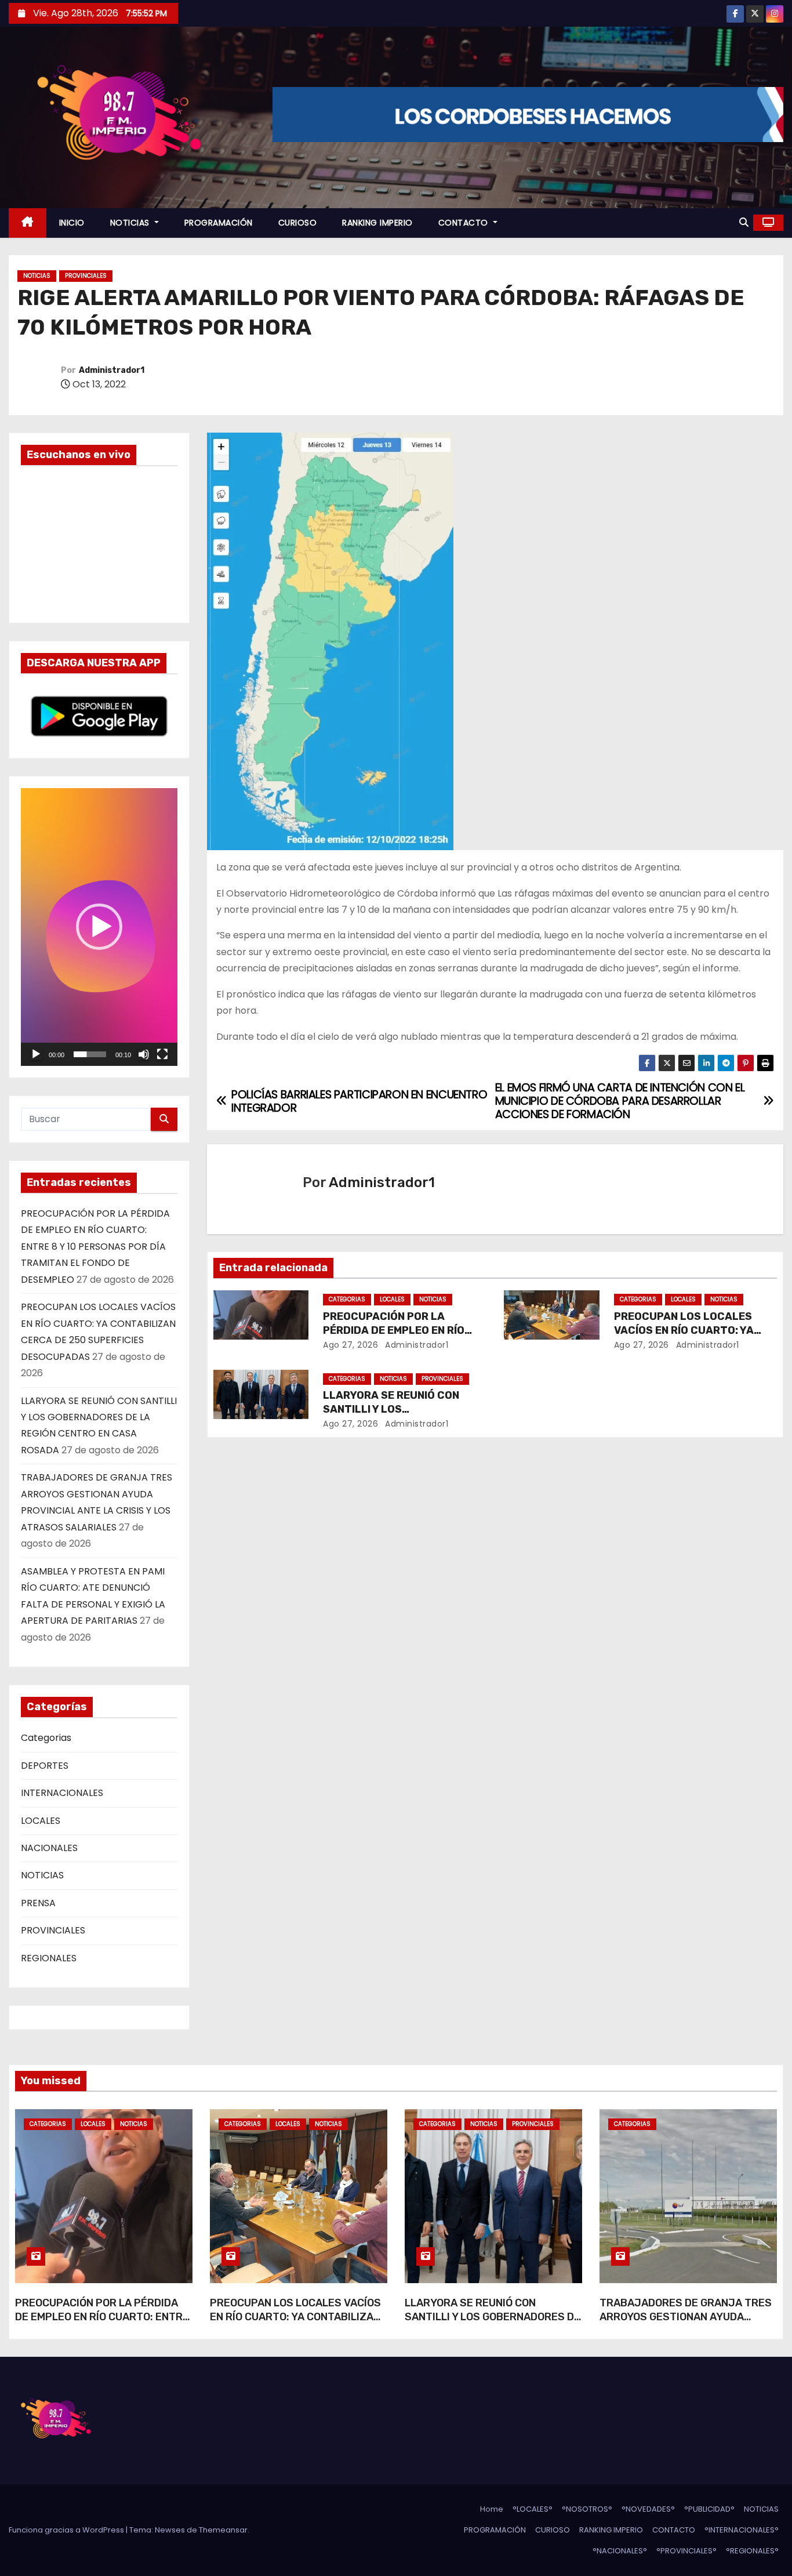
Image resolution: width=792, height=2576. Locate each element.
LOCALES (41, 1821)
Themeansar (223, 2530)
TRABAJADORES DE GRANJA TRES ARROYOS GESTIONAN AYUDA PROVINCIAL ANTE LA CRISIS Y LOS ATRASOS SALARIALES (686, 2324)
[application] (99, 927)
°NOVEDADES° (648, 2509)
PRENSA (38, 1903)
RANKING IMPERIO (377, 223)
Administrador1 (112, 370)
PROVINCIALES (86, 276)
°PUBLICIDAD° (709, 2509)
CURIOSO (298, 223)
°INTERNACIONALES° (742, 2530)
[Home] (28, 223)
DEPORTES (45, 1766)
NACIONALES (49, 1848)
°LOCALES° (533, 2509)
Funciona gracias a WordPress (67, 2530)
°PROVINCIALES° (686, 2551)
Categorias (46, 1738)
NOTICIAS (131, 223)
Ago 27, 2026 (350, 1345)
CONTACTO (465, 223)
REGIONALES (49, 1958)
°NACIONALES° (620, 2551)
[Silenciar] (144, 1054)
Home (492, 2509)
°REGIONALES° (752, 2551)
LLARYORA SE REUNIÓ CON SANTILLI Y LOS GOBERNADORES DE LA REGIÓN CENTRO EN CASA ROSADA (493, 2324)
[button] (744, 222)
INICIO (72, 223)
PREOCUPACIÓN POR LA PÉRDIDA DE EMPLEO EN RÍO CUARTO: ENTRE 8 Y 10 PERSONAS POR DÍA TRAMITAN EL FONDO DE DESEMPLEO (95, 1247)
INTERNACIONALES (62, 1793)
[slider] (90, 1054)
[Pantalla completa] (162, 1054)
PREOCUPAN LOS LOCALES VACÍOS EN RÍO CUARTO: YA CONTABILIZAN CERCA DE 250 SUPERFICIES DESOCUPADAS (295, 2324)
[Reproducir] (36, 1054)
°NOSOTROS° (587, 2509)
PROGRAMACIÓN (219, 223)
